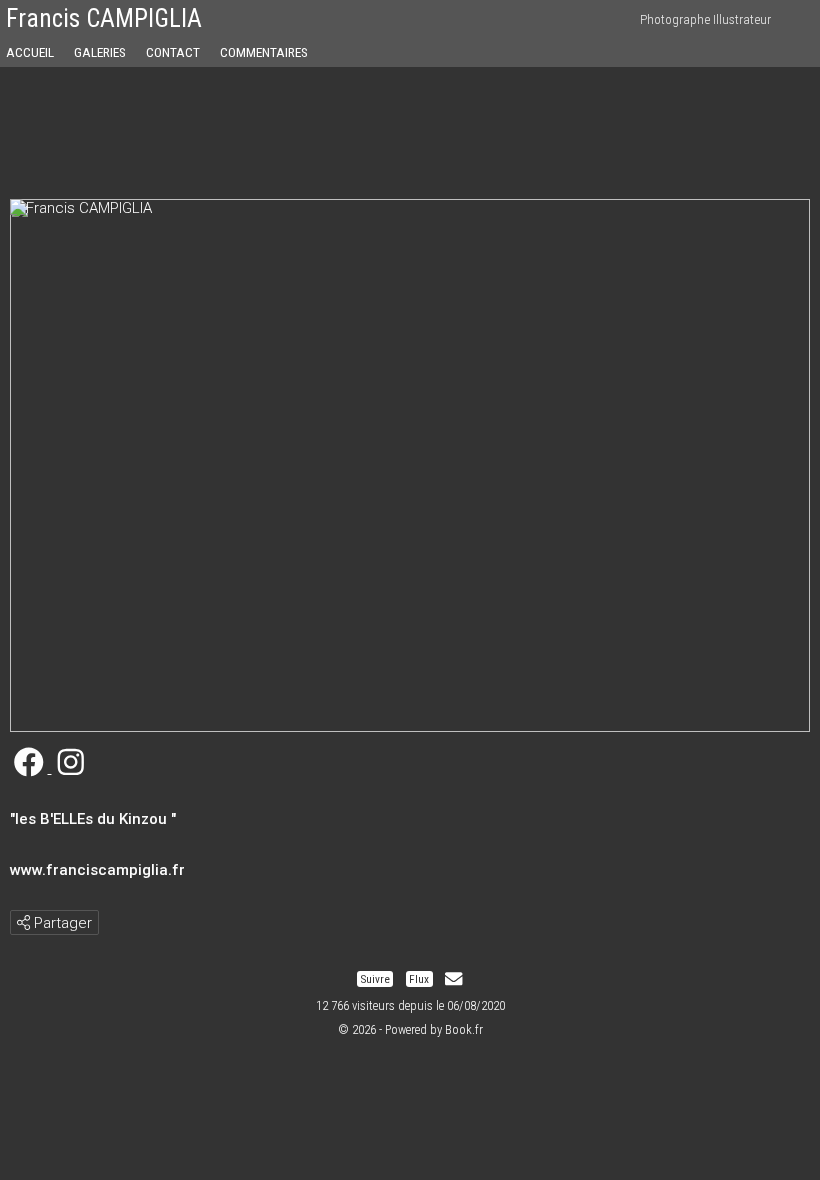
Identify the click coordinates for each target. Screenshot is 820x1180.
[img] (23, 922)
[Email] (453, 979)
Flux (419, 979)
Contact (173, 52)
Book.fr (464, 1029)
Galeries (100, 52)
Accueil (30, 52)
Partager (61, 923)
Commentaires (264, 52)
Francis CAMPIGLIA (104, 18)
